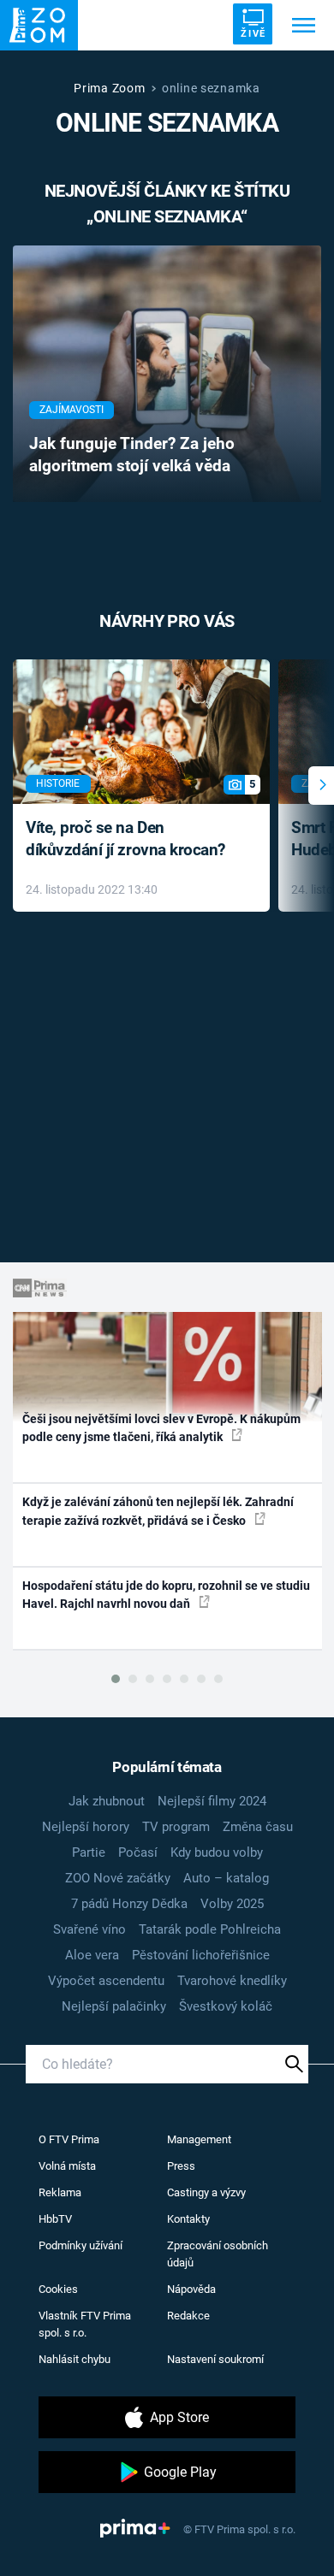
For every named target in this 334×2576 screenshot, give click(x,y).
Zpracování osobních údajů (218, 2254)
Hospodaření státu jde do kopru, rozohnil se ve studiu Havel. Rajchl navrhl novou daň (166, 1595)
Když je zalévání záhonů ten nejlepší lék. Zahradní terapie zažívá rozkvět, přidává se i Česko (158, 1511)
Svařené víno (89, 1929)
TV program (176, 1827)
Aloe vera (92, 1955)
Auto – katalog (226, 1878)
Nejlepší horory (86, 1827)
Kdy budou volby (217, 1852)
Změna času (258, 1827)
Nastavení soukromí (215, 2359)
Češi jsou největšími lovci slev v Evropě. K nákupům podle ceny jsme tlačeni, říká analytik (161, 1428)
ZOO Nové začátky (118, 1878)
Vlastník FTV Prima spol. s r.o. (85, 2324)
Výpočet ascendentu (106, 1981)
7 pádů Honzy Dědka (129, 1904)
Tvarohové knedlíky (232, 1981)
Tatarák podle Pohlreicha (210, 1929)
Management (199, 2139)
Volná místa (67, 2166)
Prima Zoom (109, 88)
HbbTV (55, 2219)
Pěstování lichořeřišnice (201, 1955)
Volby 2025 (232, 1904)
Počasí (138, 1852)
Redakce (188, 2316)
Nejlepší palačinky (114, 2006)
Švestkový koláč (226, 2006)
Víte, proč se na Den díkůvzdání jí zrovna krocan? (125, 839)
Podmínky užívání (81, 2245)
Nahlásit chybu (75, 2359)
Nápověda (191, 2289)
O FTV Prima (69, 2139)
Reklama (60, 2192)
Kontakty (188, 2219)
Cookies (58, 2289)
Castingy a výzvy (206, 2192)
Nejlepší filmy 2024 (212, 1801)
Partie (89, 1852)
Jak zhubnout (107, 1801)
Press (181, 2166)
